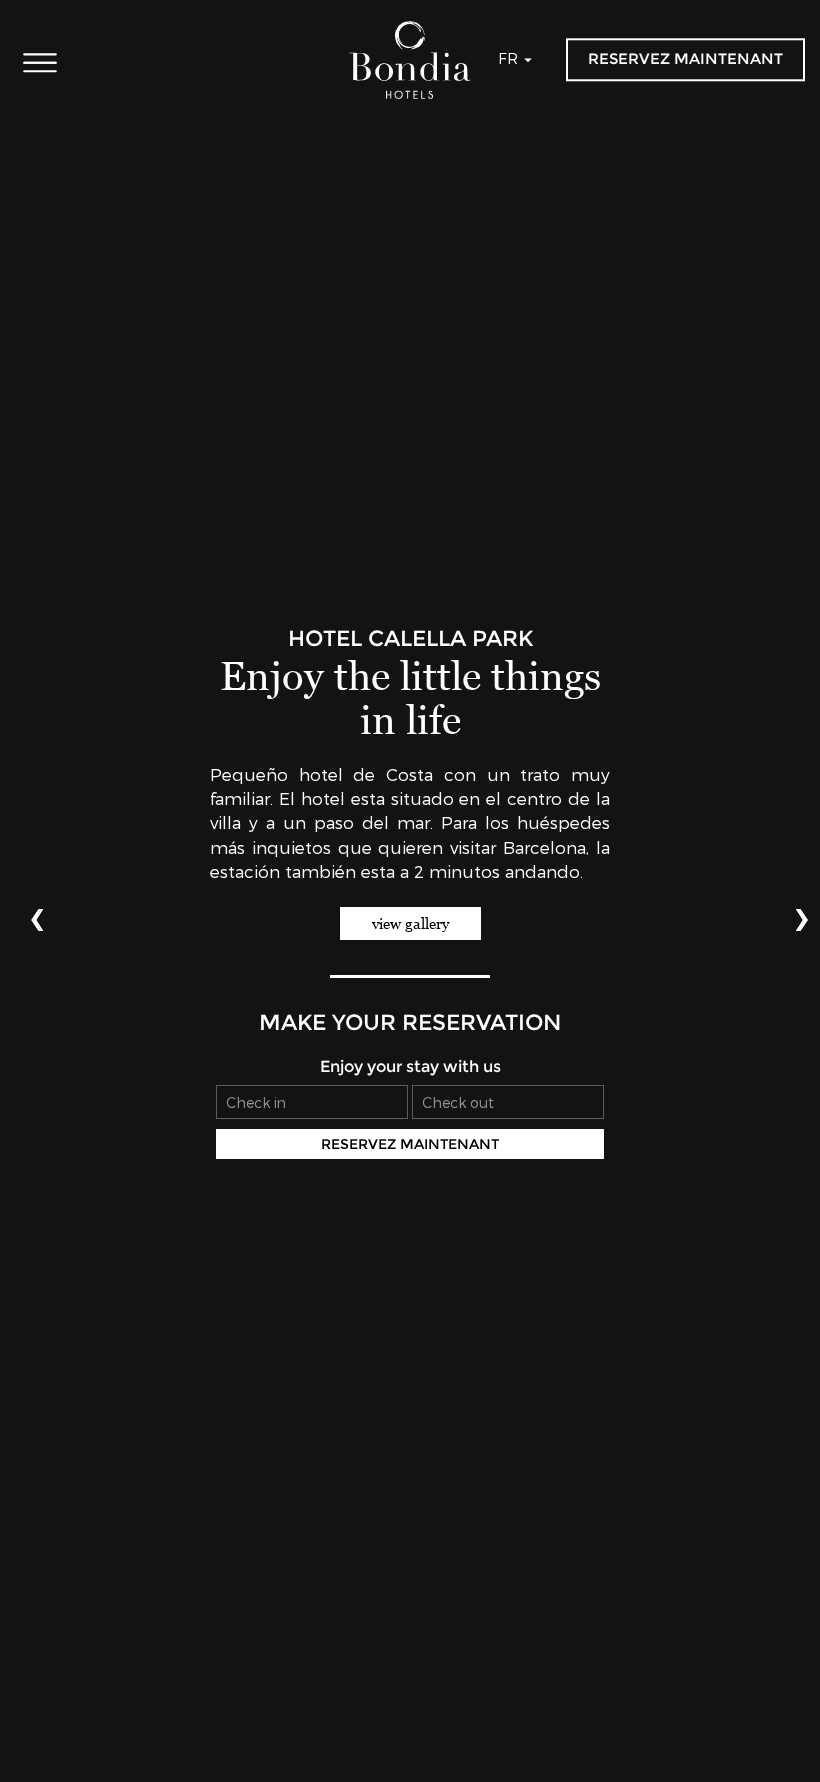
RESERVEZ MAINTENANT (685, 58)
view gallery (410, 923)
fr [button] (510, 58)
